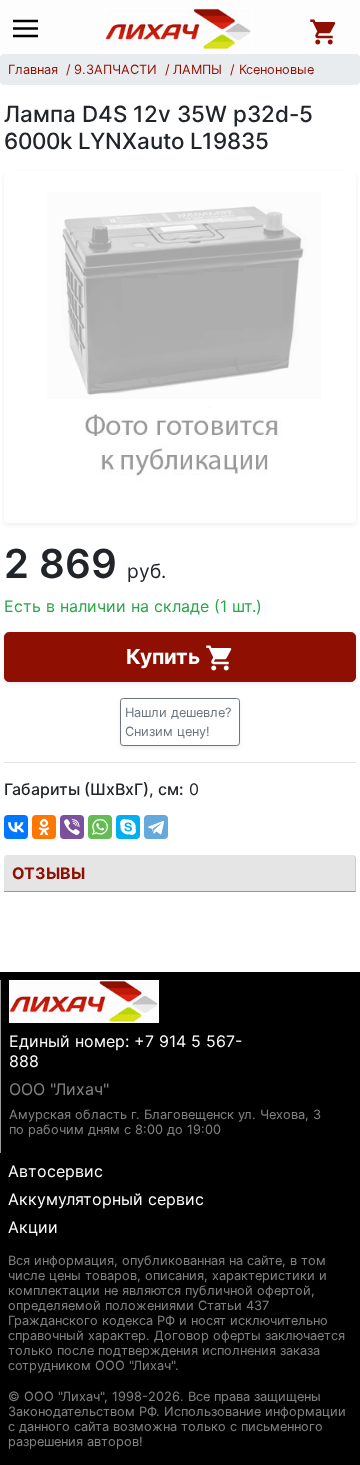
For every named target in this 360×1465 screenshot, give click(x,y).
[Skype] (128, 827)
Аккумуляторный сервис (106, 1199)
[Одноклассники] (44, 827)
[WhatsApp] (100, 827)
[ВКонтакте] (16, 827)
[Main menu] (30, 29)
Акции (33, 1227)
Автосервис (55, 1171)
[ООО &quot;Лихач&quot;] (179, 29)
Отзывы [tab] (48, 873)
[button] (180, 722)
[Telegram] (156, 827)
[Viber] (72, 827)
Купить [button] (165, 656)
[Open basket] (324, 29)
